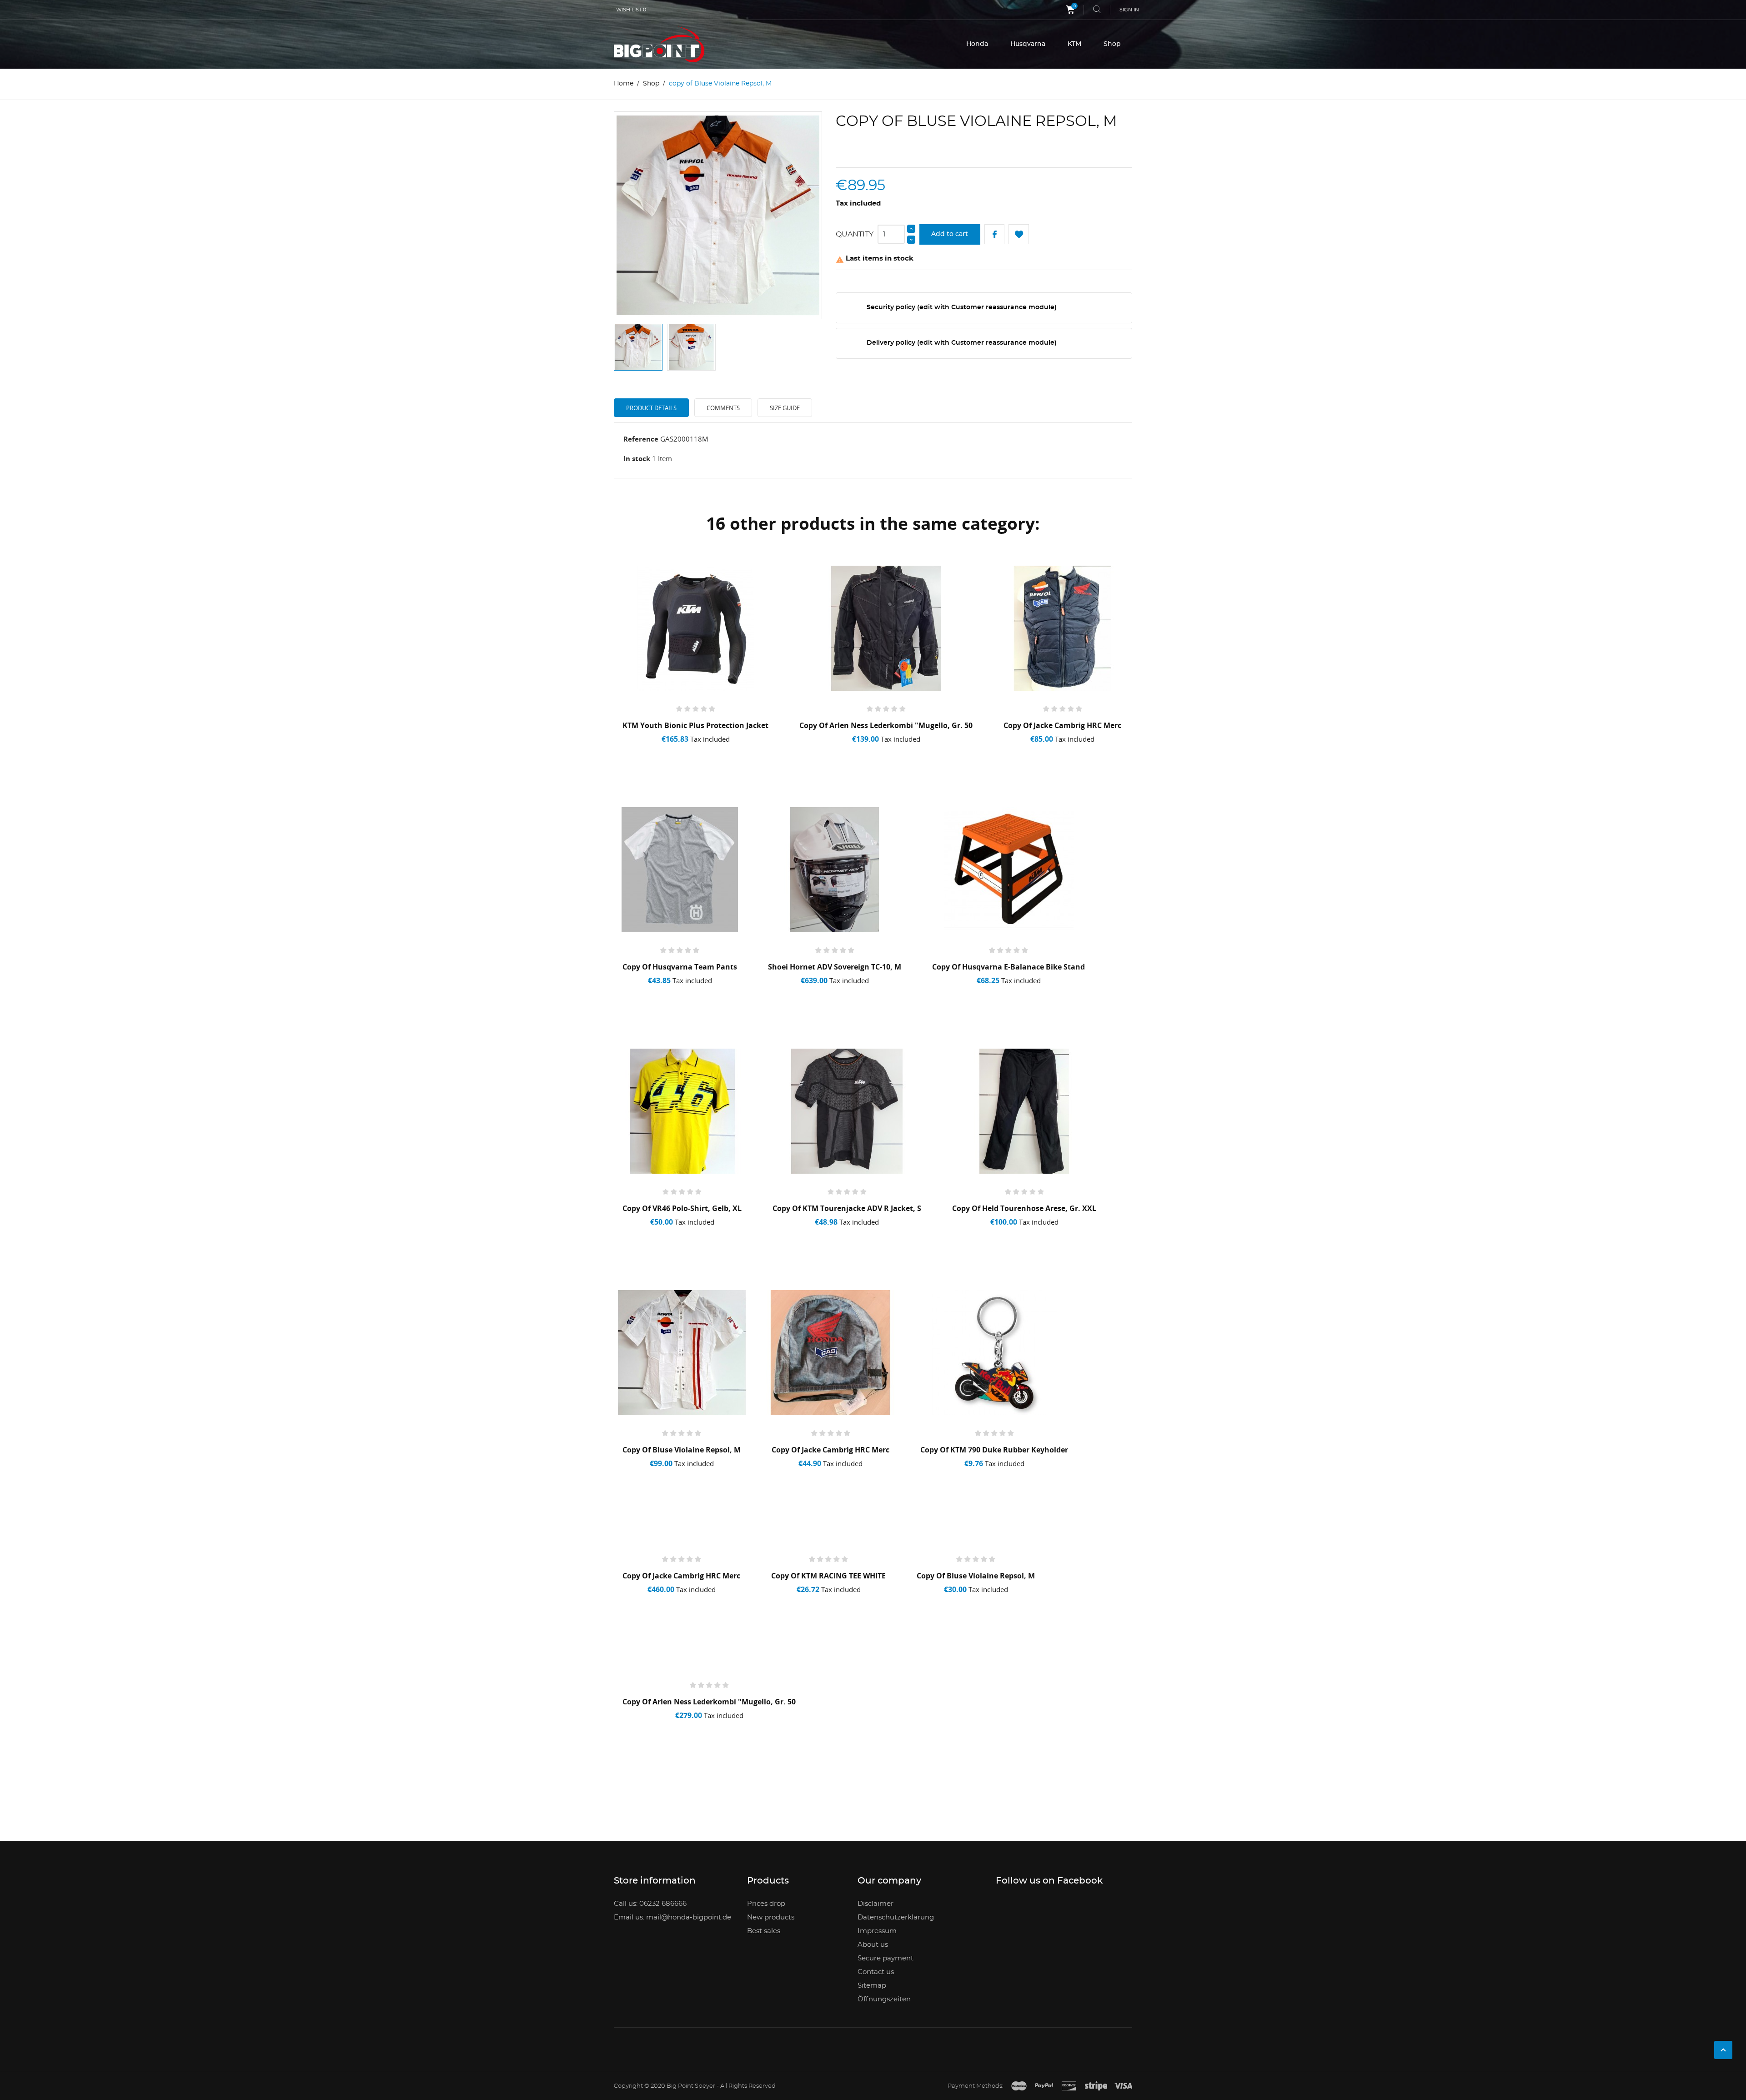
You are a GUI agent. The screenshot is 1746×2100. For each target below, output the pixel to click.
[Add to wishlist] (680, 751)
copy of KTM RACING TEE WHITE (828, 1576)
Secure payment (886, 1958)
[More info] (748, 751)
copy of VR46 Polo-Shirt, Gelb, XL (682, 1208)
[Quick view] (715, 751)
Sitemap (872, 1986)
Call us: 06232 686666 (650, 1904)
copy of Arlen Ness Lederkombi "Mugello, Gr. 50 (886, 725)
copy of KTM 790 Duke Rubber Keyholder (994, 1450)
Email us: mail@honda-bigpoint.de (672, 1917)
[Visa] (1123, 2086)
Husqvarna (1028, 44)
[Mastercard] (1019, 2086)
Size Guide (785, 408)
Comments (723, 408)
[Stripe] (1096, 2086)
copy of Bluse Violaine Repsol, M (682, 1450)
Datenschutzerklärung (896, 1917)
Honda (977, 44)
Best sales (764, 1931)
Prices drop (766, 1904)
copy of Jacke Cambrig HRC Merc (1062, 725)
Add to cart (950, 234)
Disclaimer (876, 1904)
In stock (637, 458)
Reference (641, 439)
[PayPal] (1044, 2086)
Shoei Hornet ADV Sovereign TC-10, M (835, 967)
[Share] (995, 234)
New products (771, 1917)
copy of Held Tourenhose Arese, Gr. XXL (1024, 1208)
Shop (1112, 44)
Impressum (877, 1931)
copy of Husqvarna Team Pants (680, 967)
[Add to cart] (646, 751)
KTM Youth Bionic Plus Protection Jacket (695, 725)
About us (873, 1945)
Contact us (876, 1972)
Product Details (651, 408)
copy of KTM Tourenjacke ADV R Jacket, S (847, 1208)
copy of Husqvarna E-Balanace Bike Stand (1008, 967)
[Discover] (1069, 2086)
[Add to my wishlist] (1019, 234)
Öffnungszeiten (884, 1999)
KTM (1074, 44)
